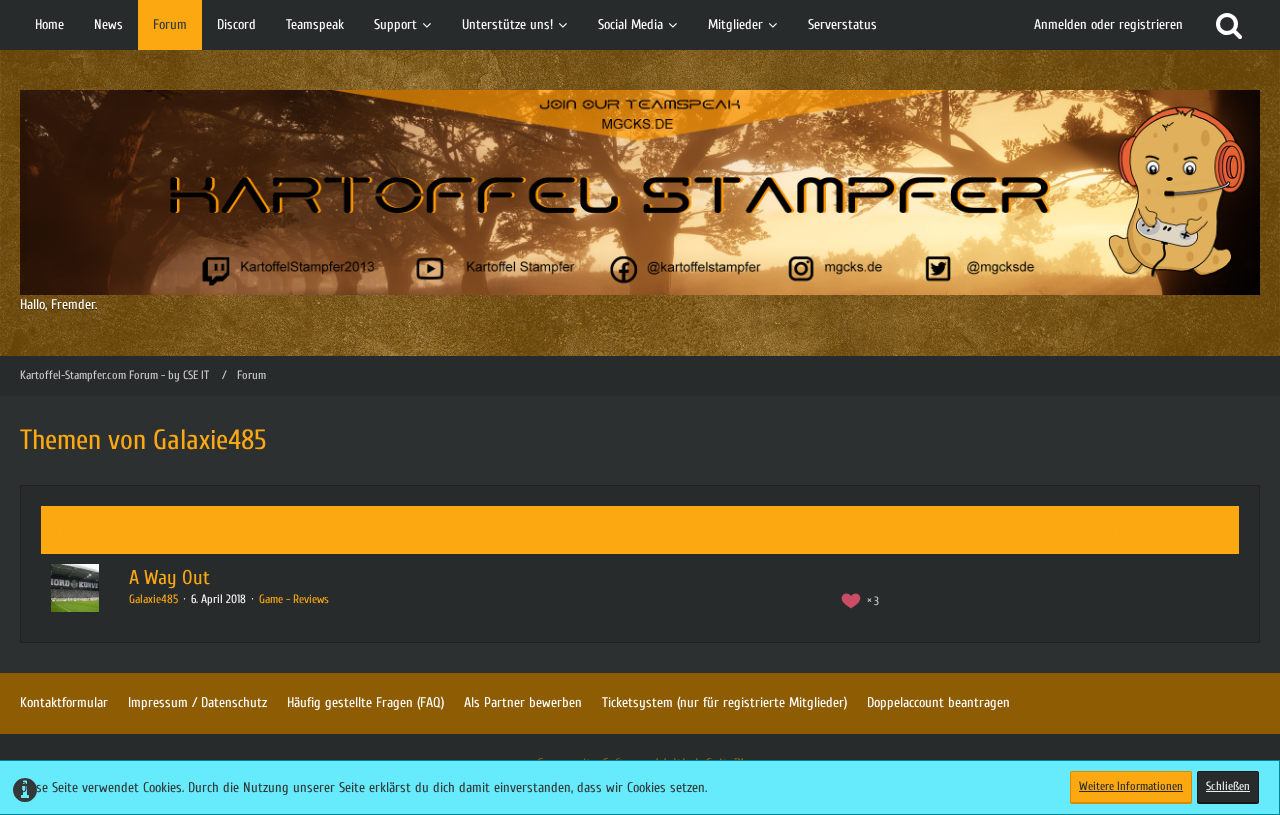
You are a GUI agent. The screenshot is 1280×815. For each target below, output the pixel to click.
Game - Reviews (294, 599)
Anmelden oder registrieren (1108, 24)
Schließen (1228, 786)
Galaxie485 (153, 599)
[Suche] (1229, 25)
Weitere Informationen (1131, 786)
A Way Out (169, 577)
